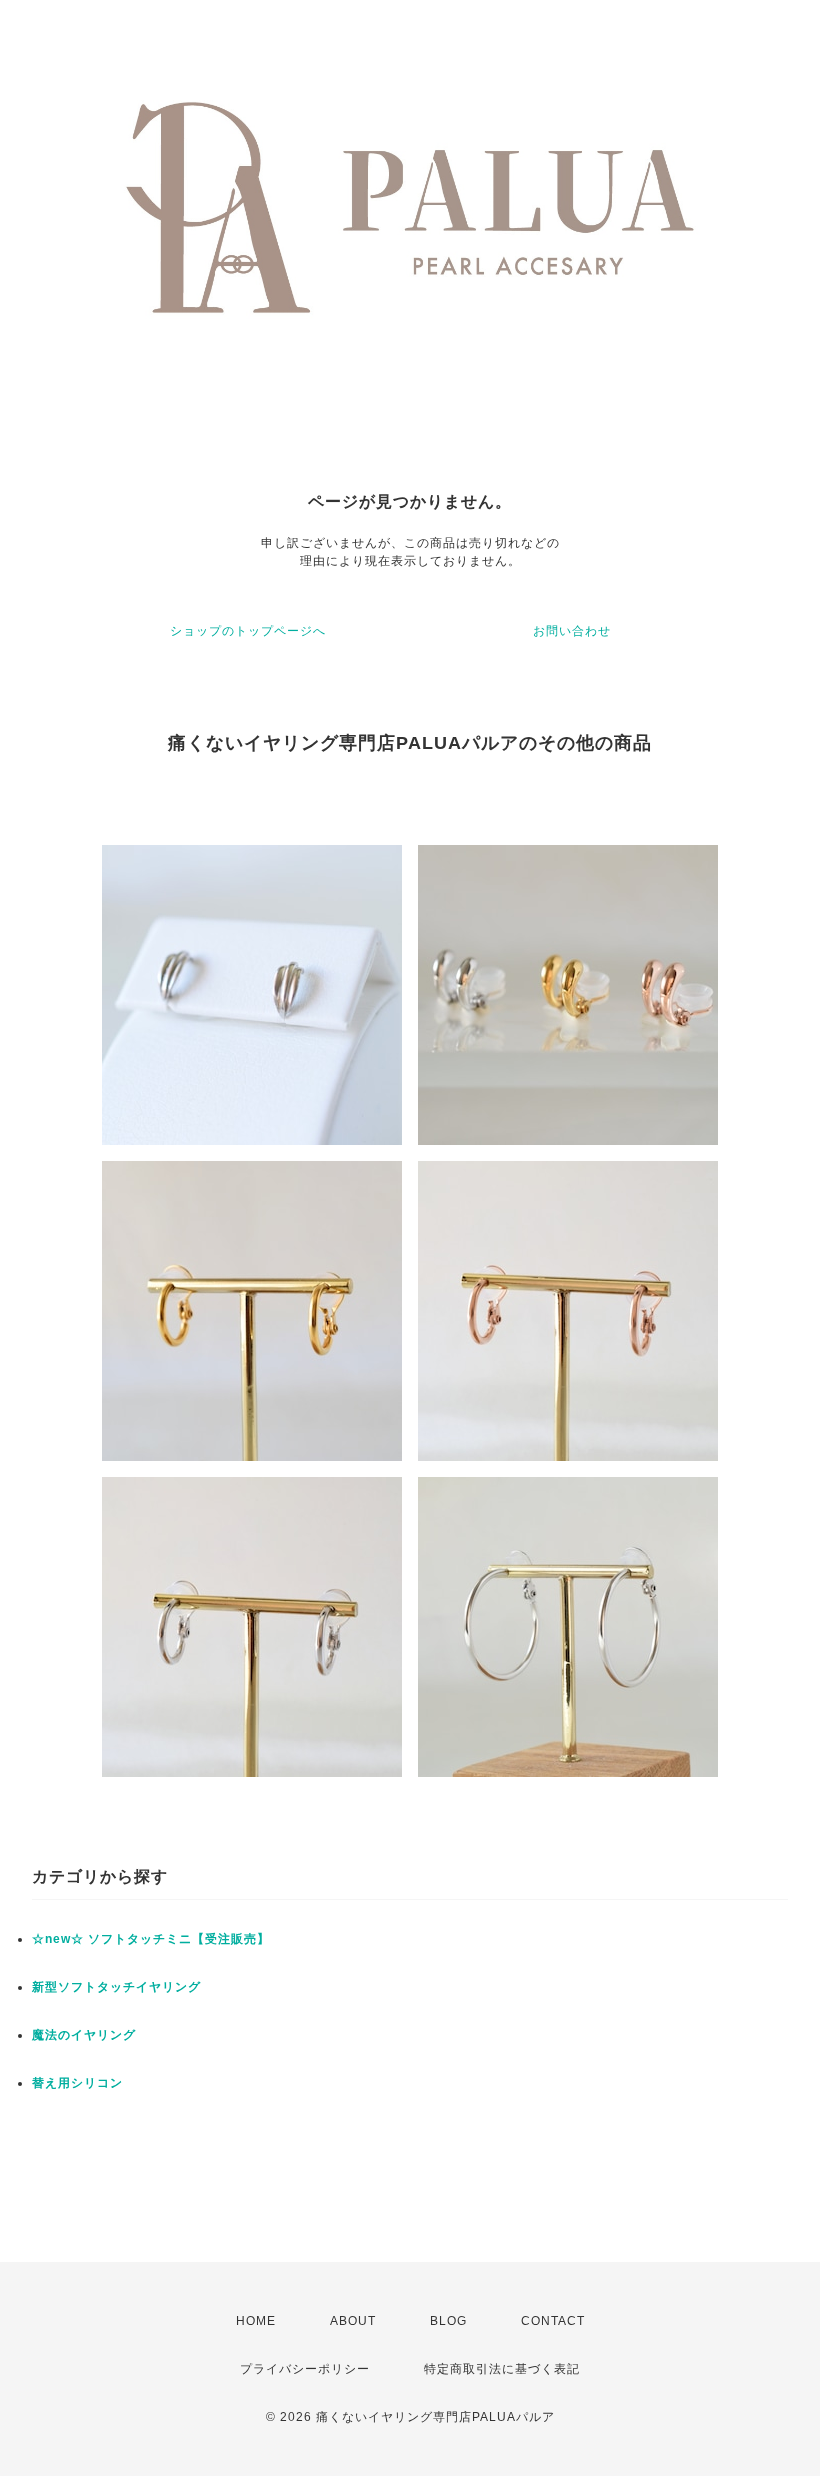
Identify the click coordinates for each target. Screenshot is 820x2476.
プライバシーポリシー (305, 2369)
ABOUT (353, 2321)
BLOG (448, 2321)
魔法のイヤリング (84, 2035)
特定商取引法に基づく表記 (502, 2369)
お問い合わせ (572, 631)
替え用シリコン (77, 2083)
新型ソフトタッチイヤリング (116, 1987)
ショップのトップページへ (248, 631)
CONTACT (553, 2321)
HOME (256, 2321)
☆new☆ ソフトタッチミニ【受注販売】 (151, 1939)
